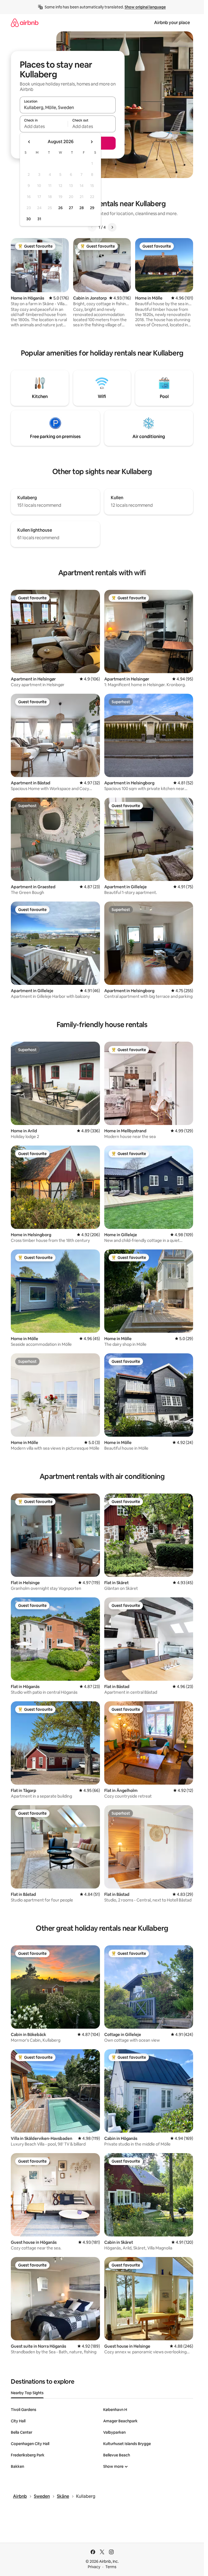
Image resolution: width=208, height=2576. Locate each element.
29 (92, 208)
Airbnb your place (172, 23)
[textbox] (44, 126)
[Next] (112, 227)
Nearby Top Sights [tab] (27, 2393)
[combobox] (68, 107)
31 (39, 219)
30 (29, 219)
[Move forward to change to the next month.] (92, 142)
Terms (111, 2567)
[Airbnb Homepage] (25, 23)
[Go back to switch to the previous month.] (29, 142)
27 (71, 208)
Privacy (94, 2567)
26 (60, 208)
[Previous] (92, 227)
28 (82, 208)
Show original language (145, 7)
